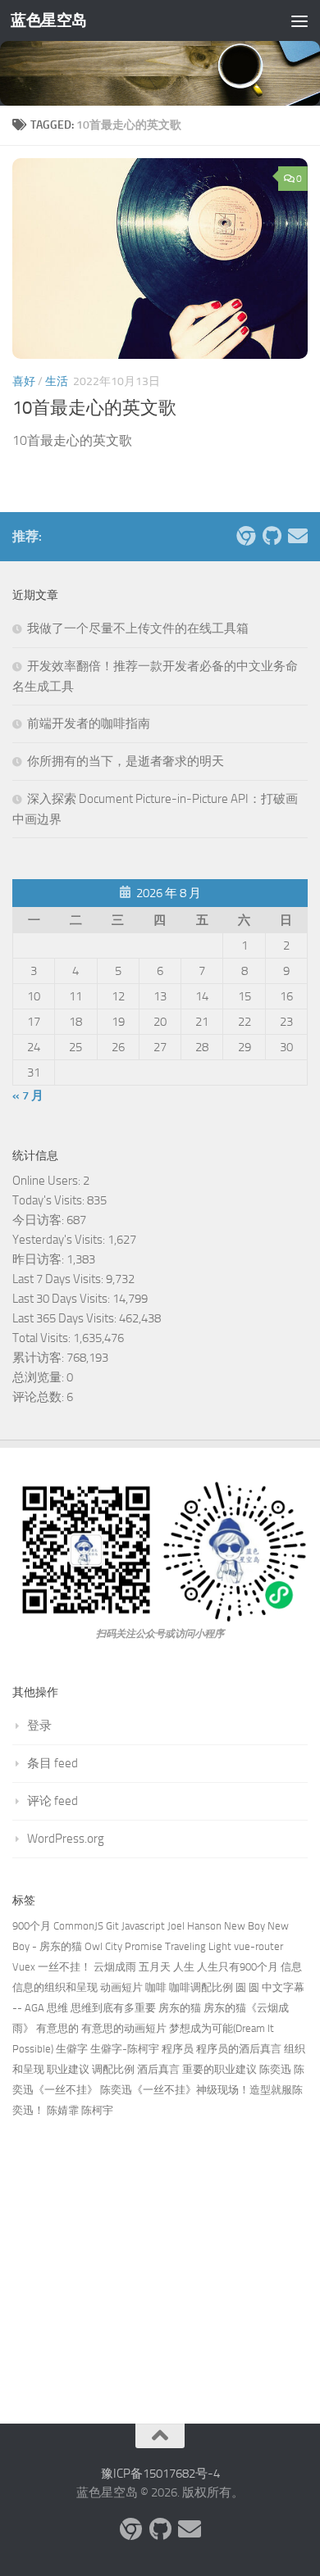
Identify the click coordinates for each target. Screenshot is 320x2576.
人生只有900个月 (238, 1967)
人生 (184, 1967)
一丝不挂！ (64, 1967)
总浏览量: (39, 1377)
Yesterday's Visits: (60, 1240)
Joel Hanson (194, 1926)
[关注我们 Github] (272, 536)
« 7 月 (28, 1095)
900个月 (32, 1926)
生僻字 (72, 2049)
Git (112, 1926)
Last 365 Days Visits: (66, 1318)
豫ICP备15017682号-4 (160, 2474)
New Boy (245, 1926)
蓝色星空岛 (49, 20)
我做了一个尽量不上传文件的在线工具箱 (138, 628)
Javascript (143, 1926)
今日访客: (39, 1220)
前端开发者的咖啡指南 (89, 723)
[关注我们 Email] (298, 536)
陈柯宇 (97, 2110)
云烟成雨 (115, 1967)
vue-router (258, 1946)
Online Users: (48, 1181)
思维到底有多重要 (113, 2008)
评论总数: (39, 1397)
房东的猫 (180, 2008)
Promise (144, 1946)
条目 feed (53, 1763)
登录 (39, 1726)
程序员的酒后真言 (239, 2049)
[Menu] (299, 20)
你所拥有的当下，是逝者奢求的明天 (126, 761)
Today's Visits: (50, 1200)
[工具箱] (245, 536)
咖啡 (156, 1987)
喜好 (24, 381)
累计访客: (39, 1358)
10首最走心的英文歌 (94, 408)
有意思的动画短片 (124, 2028)
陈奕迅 (275, 2069)
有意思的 (57, 2028)
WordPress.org (66, 1839)
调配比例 (113, 2069)
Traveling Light (198, 1946)
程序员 (178, 2049)
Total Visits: (43, 1338)
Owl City (103, 1946)
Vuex (24, 1967)
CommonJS (78, 1926)
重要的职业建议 (219, 2069)
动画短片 (121, 1987)
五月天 (155, 1967)
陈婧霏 (63, 2110)
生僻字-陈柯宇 (125, 2049)
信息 (291, 1967)
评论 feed (53, 1801)
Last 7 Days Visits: (59, 1279)
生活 (57, 381)
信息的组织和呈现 (55, 1987)
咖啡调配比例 (201, 1987)
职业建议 (68, 2069)
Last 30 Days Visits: (62, 1299)
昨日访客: (39, 1259)
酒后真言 (158, 2069)
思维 (57, 2008)
